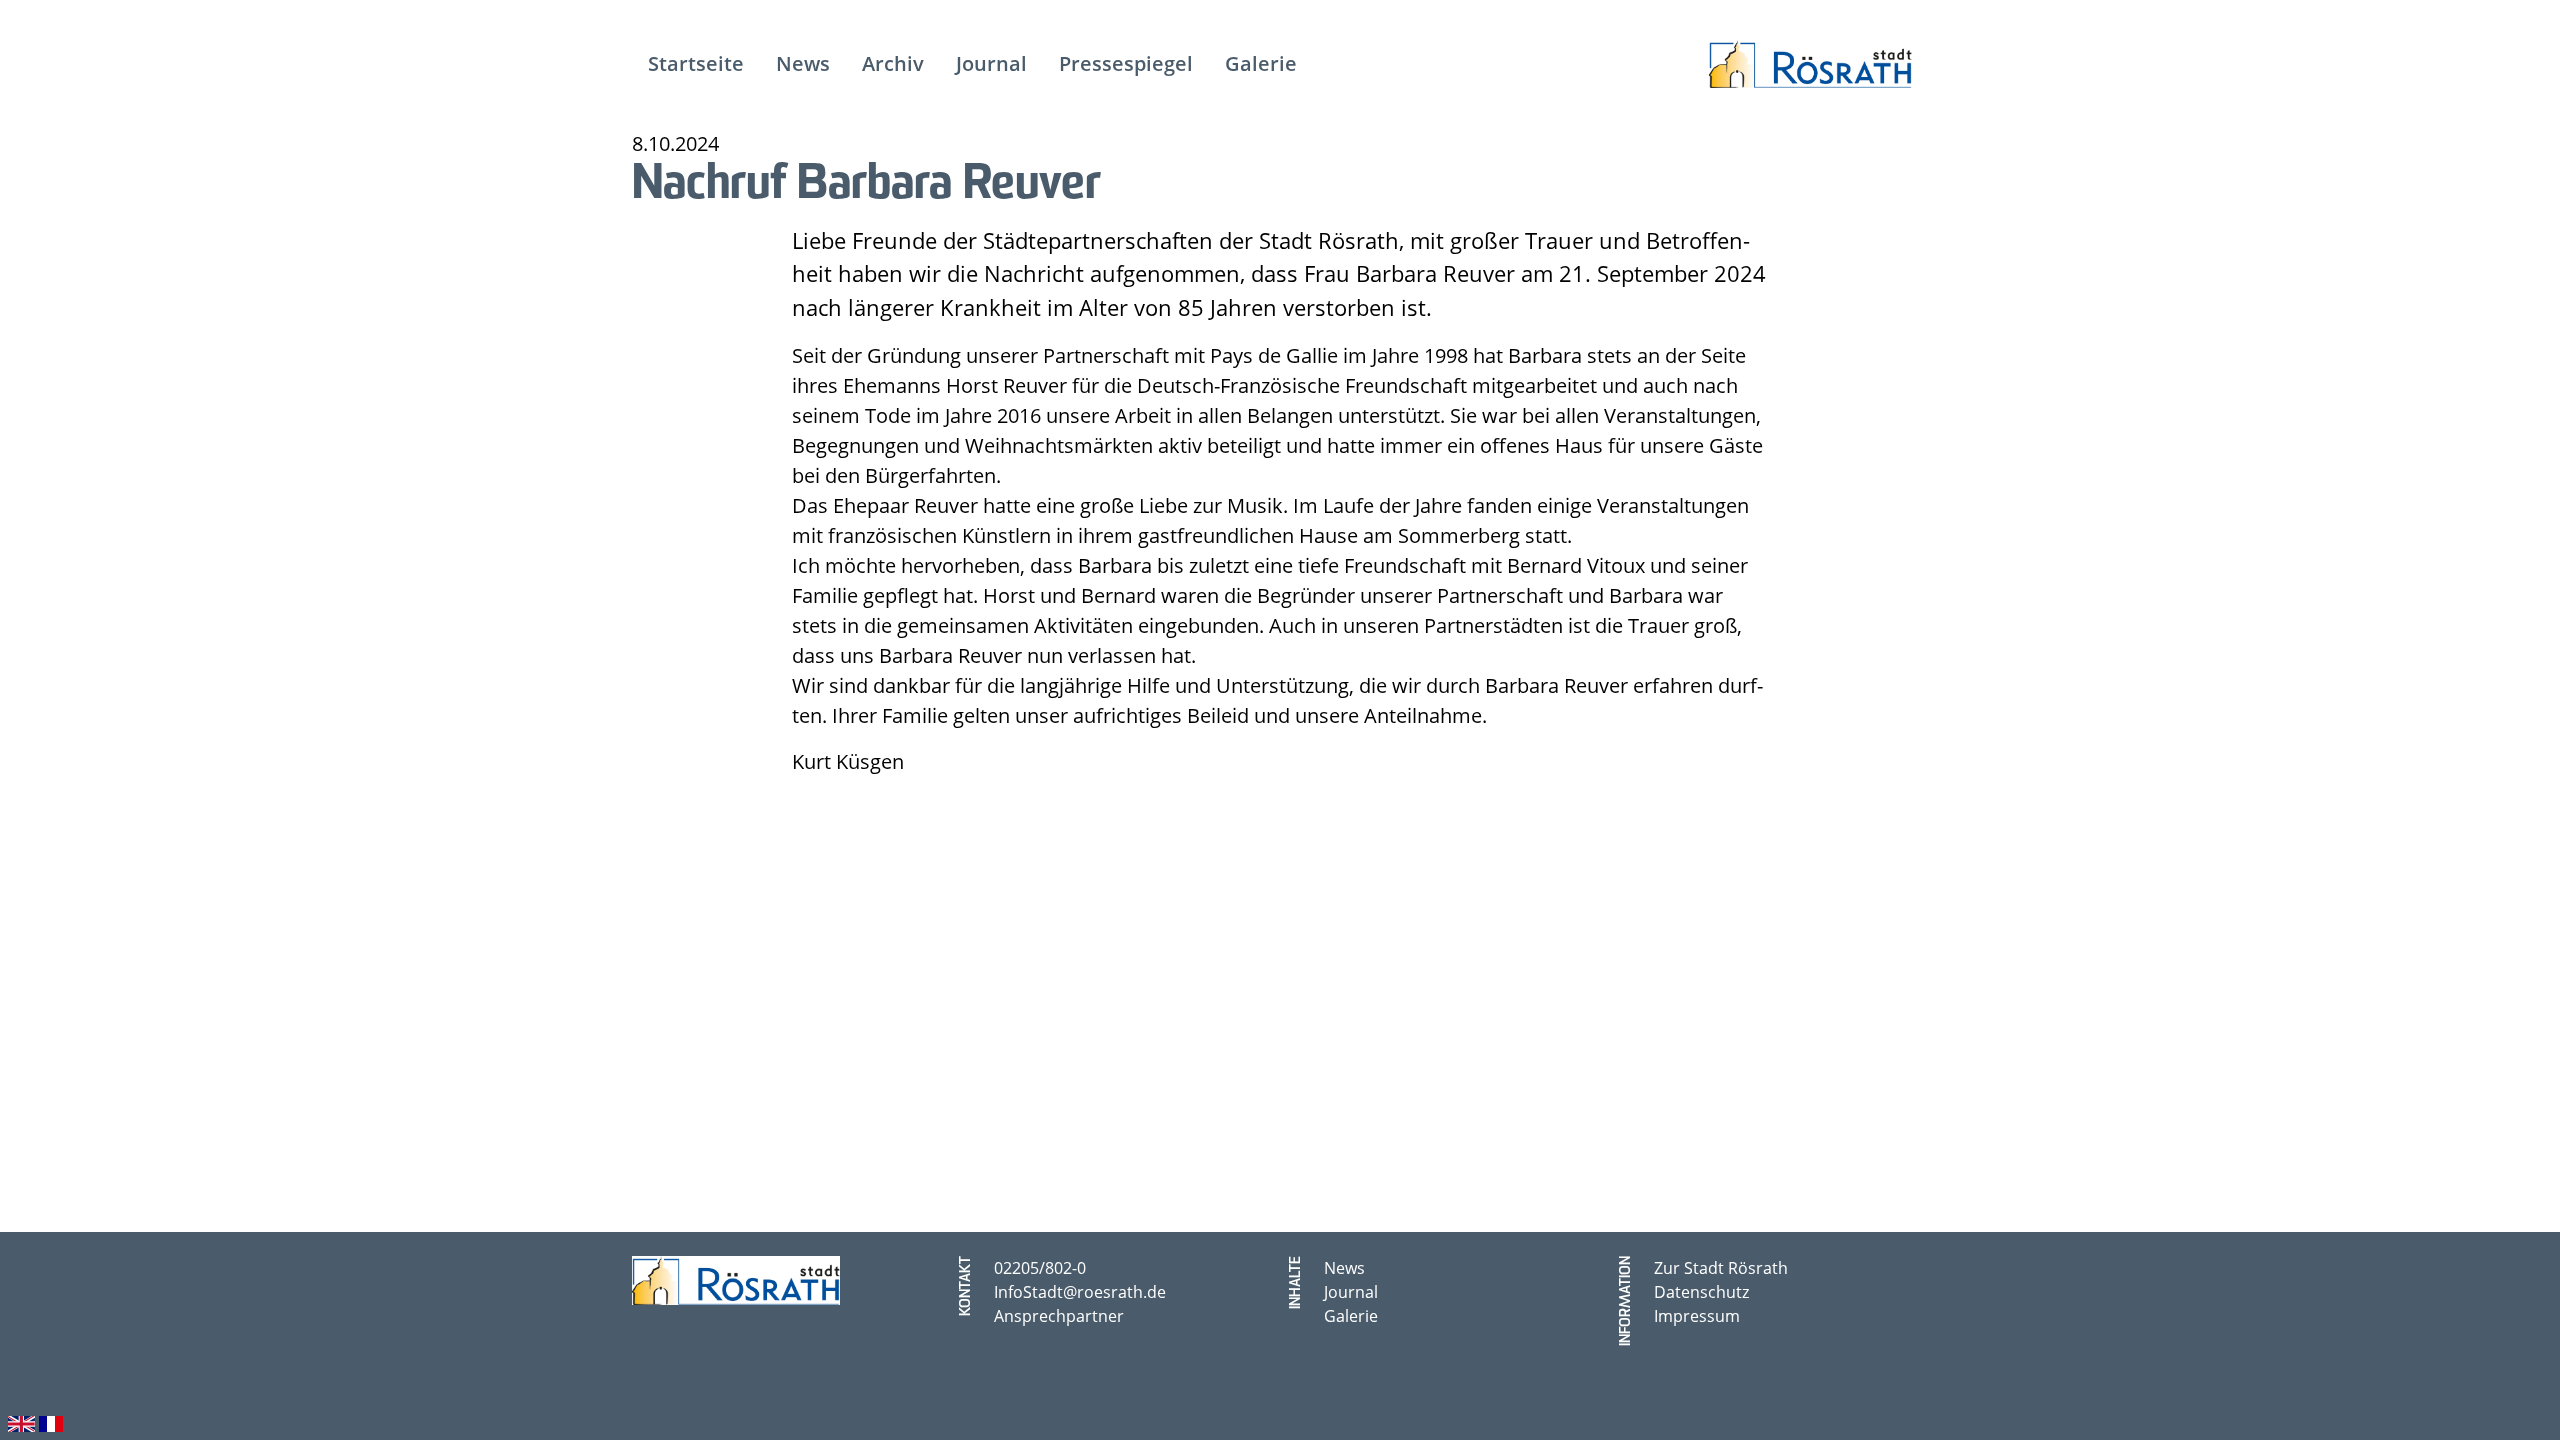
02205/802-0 (1040, 1267)
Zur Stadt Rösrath (1721, 1267)
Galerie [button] (1261, 63)
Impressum (1697, 1315)
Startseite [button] (696, 63)
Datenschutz (1701, 1291)
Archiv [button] (893, 63)
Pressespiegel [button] (1126, 63)
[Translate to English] (21, 1421)
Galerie (1351, 1315)
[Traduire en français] (51, 1421)
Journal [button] (991, 63)
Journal (1351, 1291)
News (1344, 1267)
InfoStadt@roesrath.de (1080, 1291)
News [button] (803, 63)
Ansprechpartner (1059, 1315)
